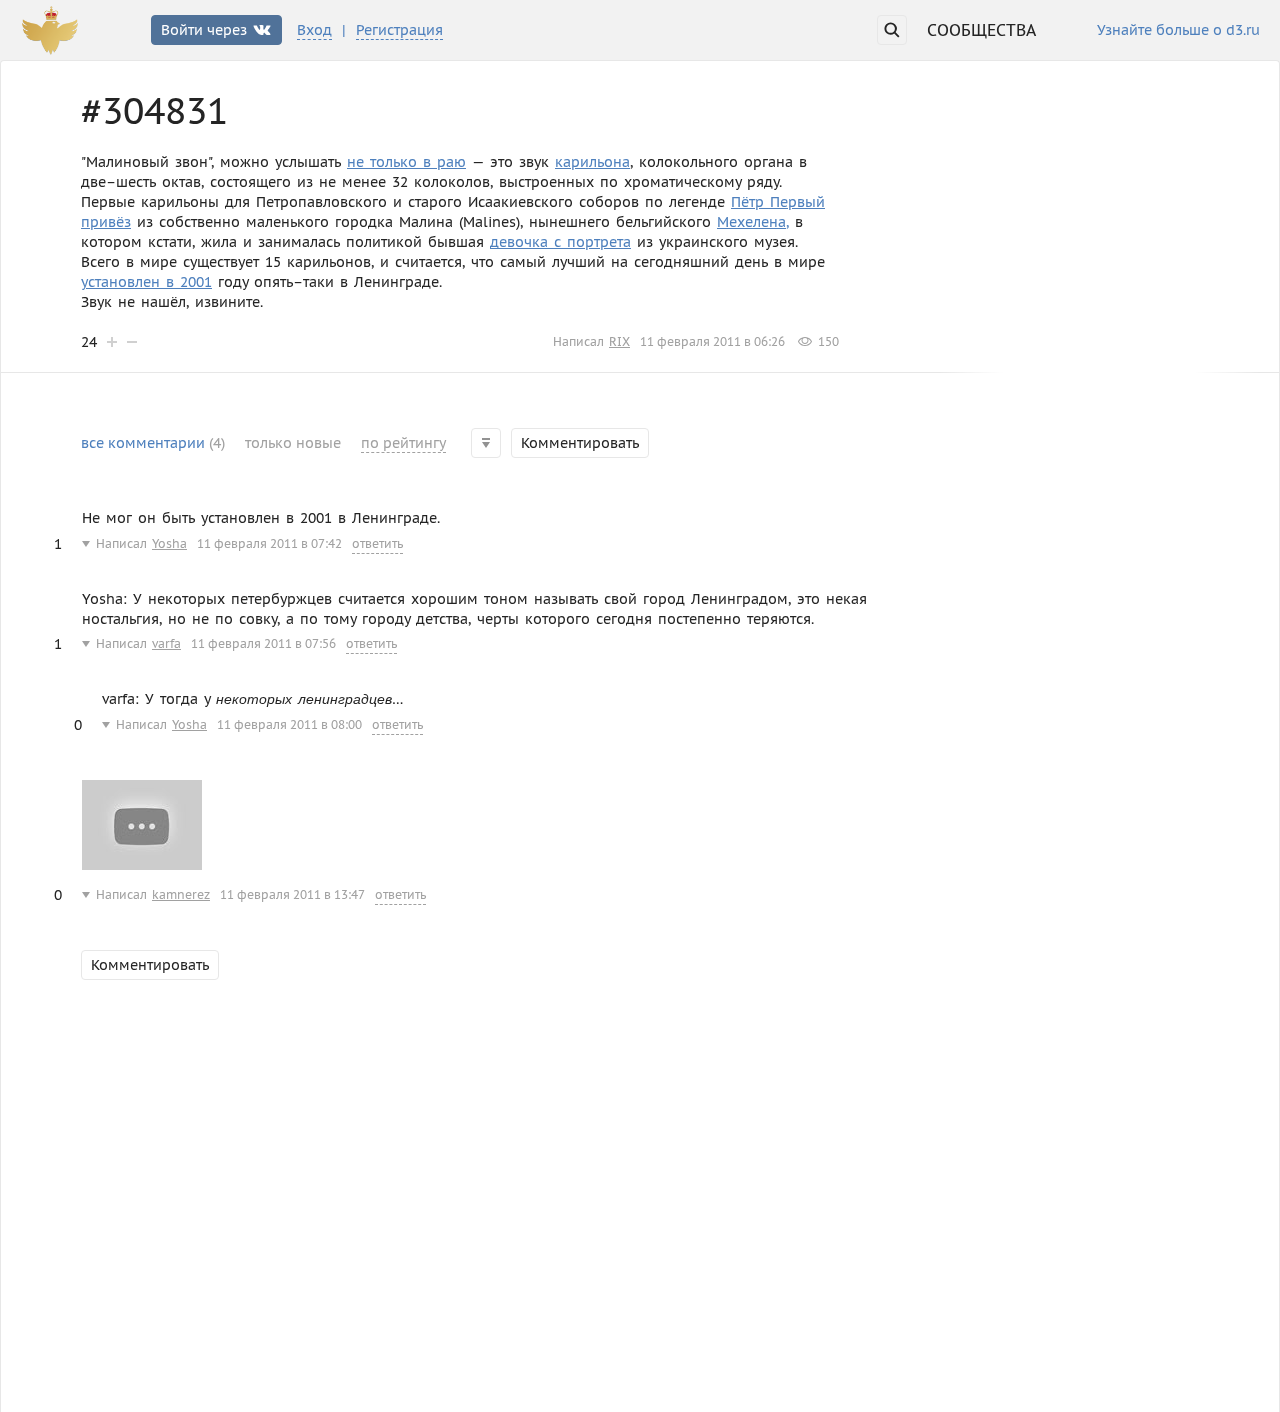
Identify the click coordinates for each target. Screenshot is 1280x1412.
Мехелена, (753, 222)
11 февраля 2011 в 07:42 (269, 543)
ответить (377, 543)
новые (293, 443)
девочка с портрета (560, 242)
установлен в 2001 (146, 282)
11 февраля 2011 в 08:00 (289, 724)
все (153, 443)
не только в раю (406, 162)
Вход (314, 30)
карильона (592, 162)
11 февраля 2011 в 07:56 (263, 643)
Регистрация (399, 30)
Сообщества (981, 30)
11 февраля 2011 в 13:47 (292, 894)
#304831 (154, 111)
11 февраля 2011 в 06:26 (712, 341)
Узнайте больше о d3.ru (1178, 31)
